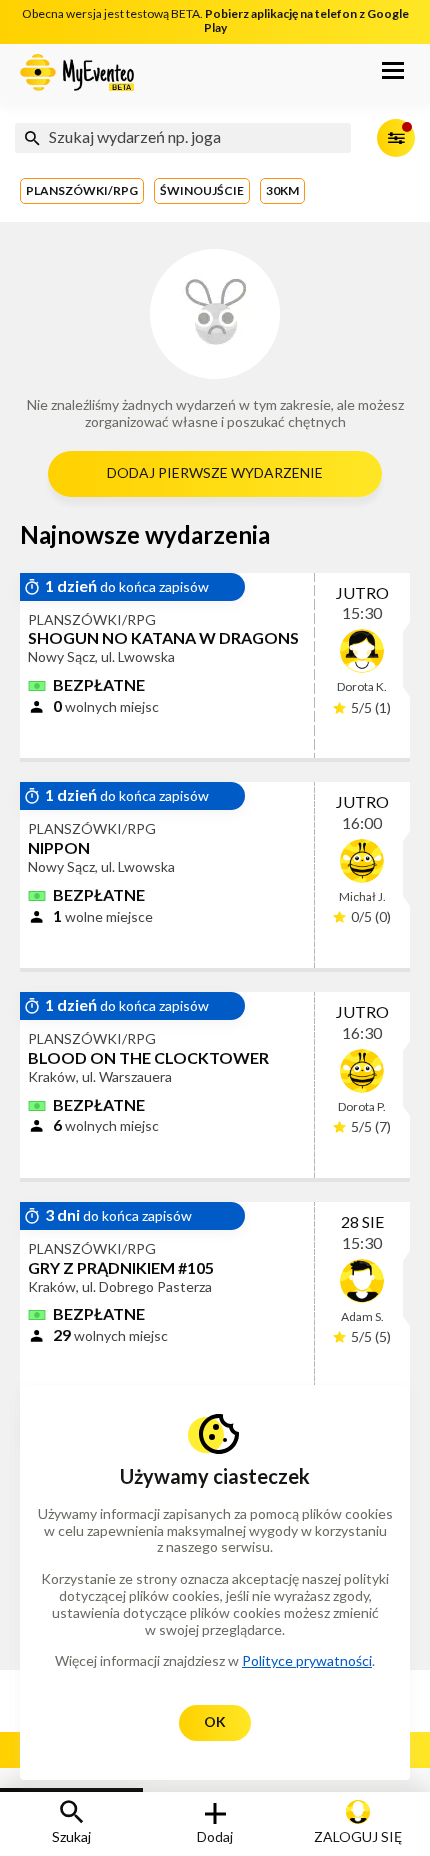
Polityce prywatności (307, 1660)
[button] (393, 73)
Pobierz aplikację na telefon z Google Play (306, 20)
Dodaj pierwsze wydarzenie (215, 472)
